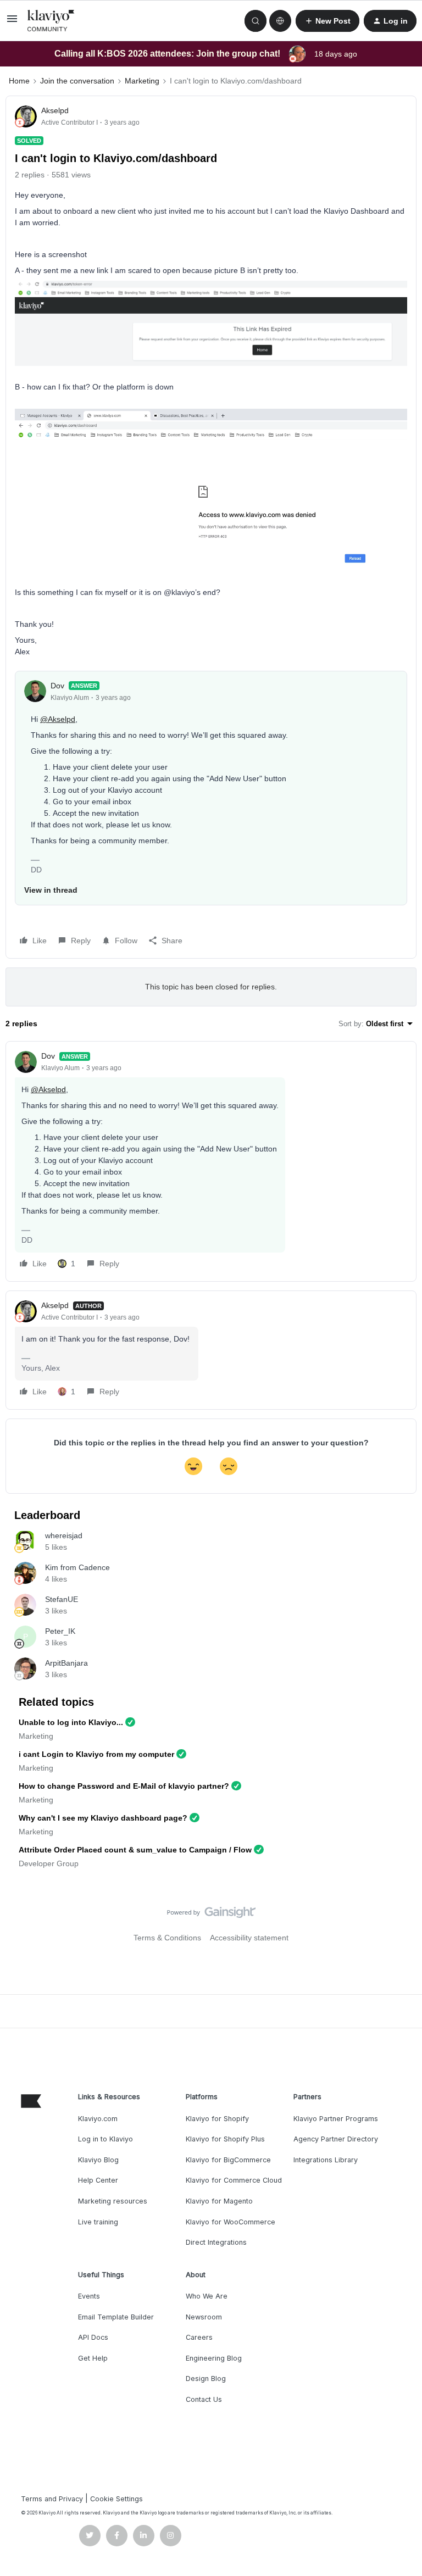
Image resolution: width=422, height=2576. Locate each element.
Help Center (98, 2180)
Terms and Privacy (52, 2499)
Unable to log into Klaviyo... (71, 1722)
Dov (57, 686)
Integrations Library (326, 2160)
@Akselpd (58, 719)
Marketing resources (113, 2201)
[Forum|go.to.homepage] (51, 21)
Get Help (93, 2358)
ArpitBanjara (66, 1663)
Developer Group (49, 1863)
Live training (98, 2222)
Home (19, 81)
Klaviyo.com (98, 2119)
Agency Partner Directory (336, 2139)
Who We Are (207, 2296)
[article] (211, 1161)
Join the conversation (77, 81)
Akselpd (55, 110)
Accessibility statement (249, 1938)
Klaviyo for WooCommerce (231, 2222)
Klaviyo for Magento (219, 2201)
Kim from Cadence (77, 1567)
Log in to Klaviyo (105, 2139)
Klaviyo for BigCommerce (228, 2160)
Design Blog (206, 2379)
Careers (199, 2337)
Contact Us (204, 2399)
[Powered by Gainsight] (211, 1915)
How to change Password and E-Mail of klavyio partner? (124, 1786)
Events (89, 2296)
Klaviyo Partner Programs (336, 2119)
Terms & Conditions (167, 1938)
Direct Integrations (216, 2242)
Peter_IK (60, 1631)
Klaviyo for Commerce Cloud (234, 2180)
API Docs (93, 2337)
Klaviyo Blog (98, 2160)
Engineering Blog (214, 2358)
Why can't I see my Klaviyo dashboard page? (103, 1818)
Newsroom (204, 2317)
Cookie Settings (116, 2499)
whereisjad (64, 1535)
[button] (12, 23)
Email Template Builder (116, 2317)
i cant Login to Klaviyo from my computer (96, 1754)
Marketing (142, 81)
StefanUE (62, 1599)
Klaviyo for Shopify (217, 2119)
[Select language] (280, 21)
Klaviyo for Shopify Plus (225, 2139)
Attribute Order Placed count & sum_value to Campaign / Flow (135, 1850)
